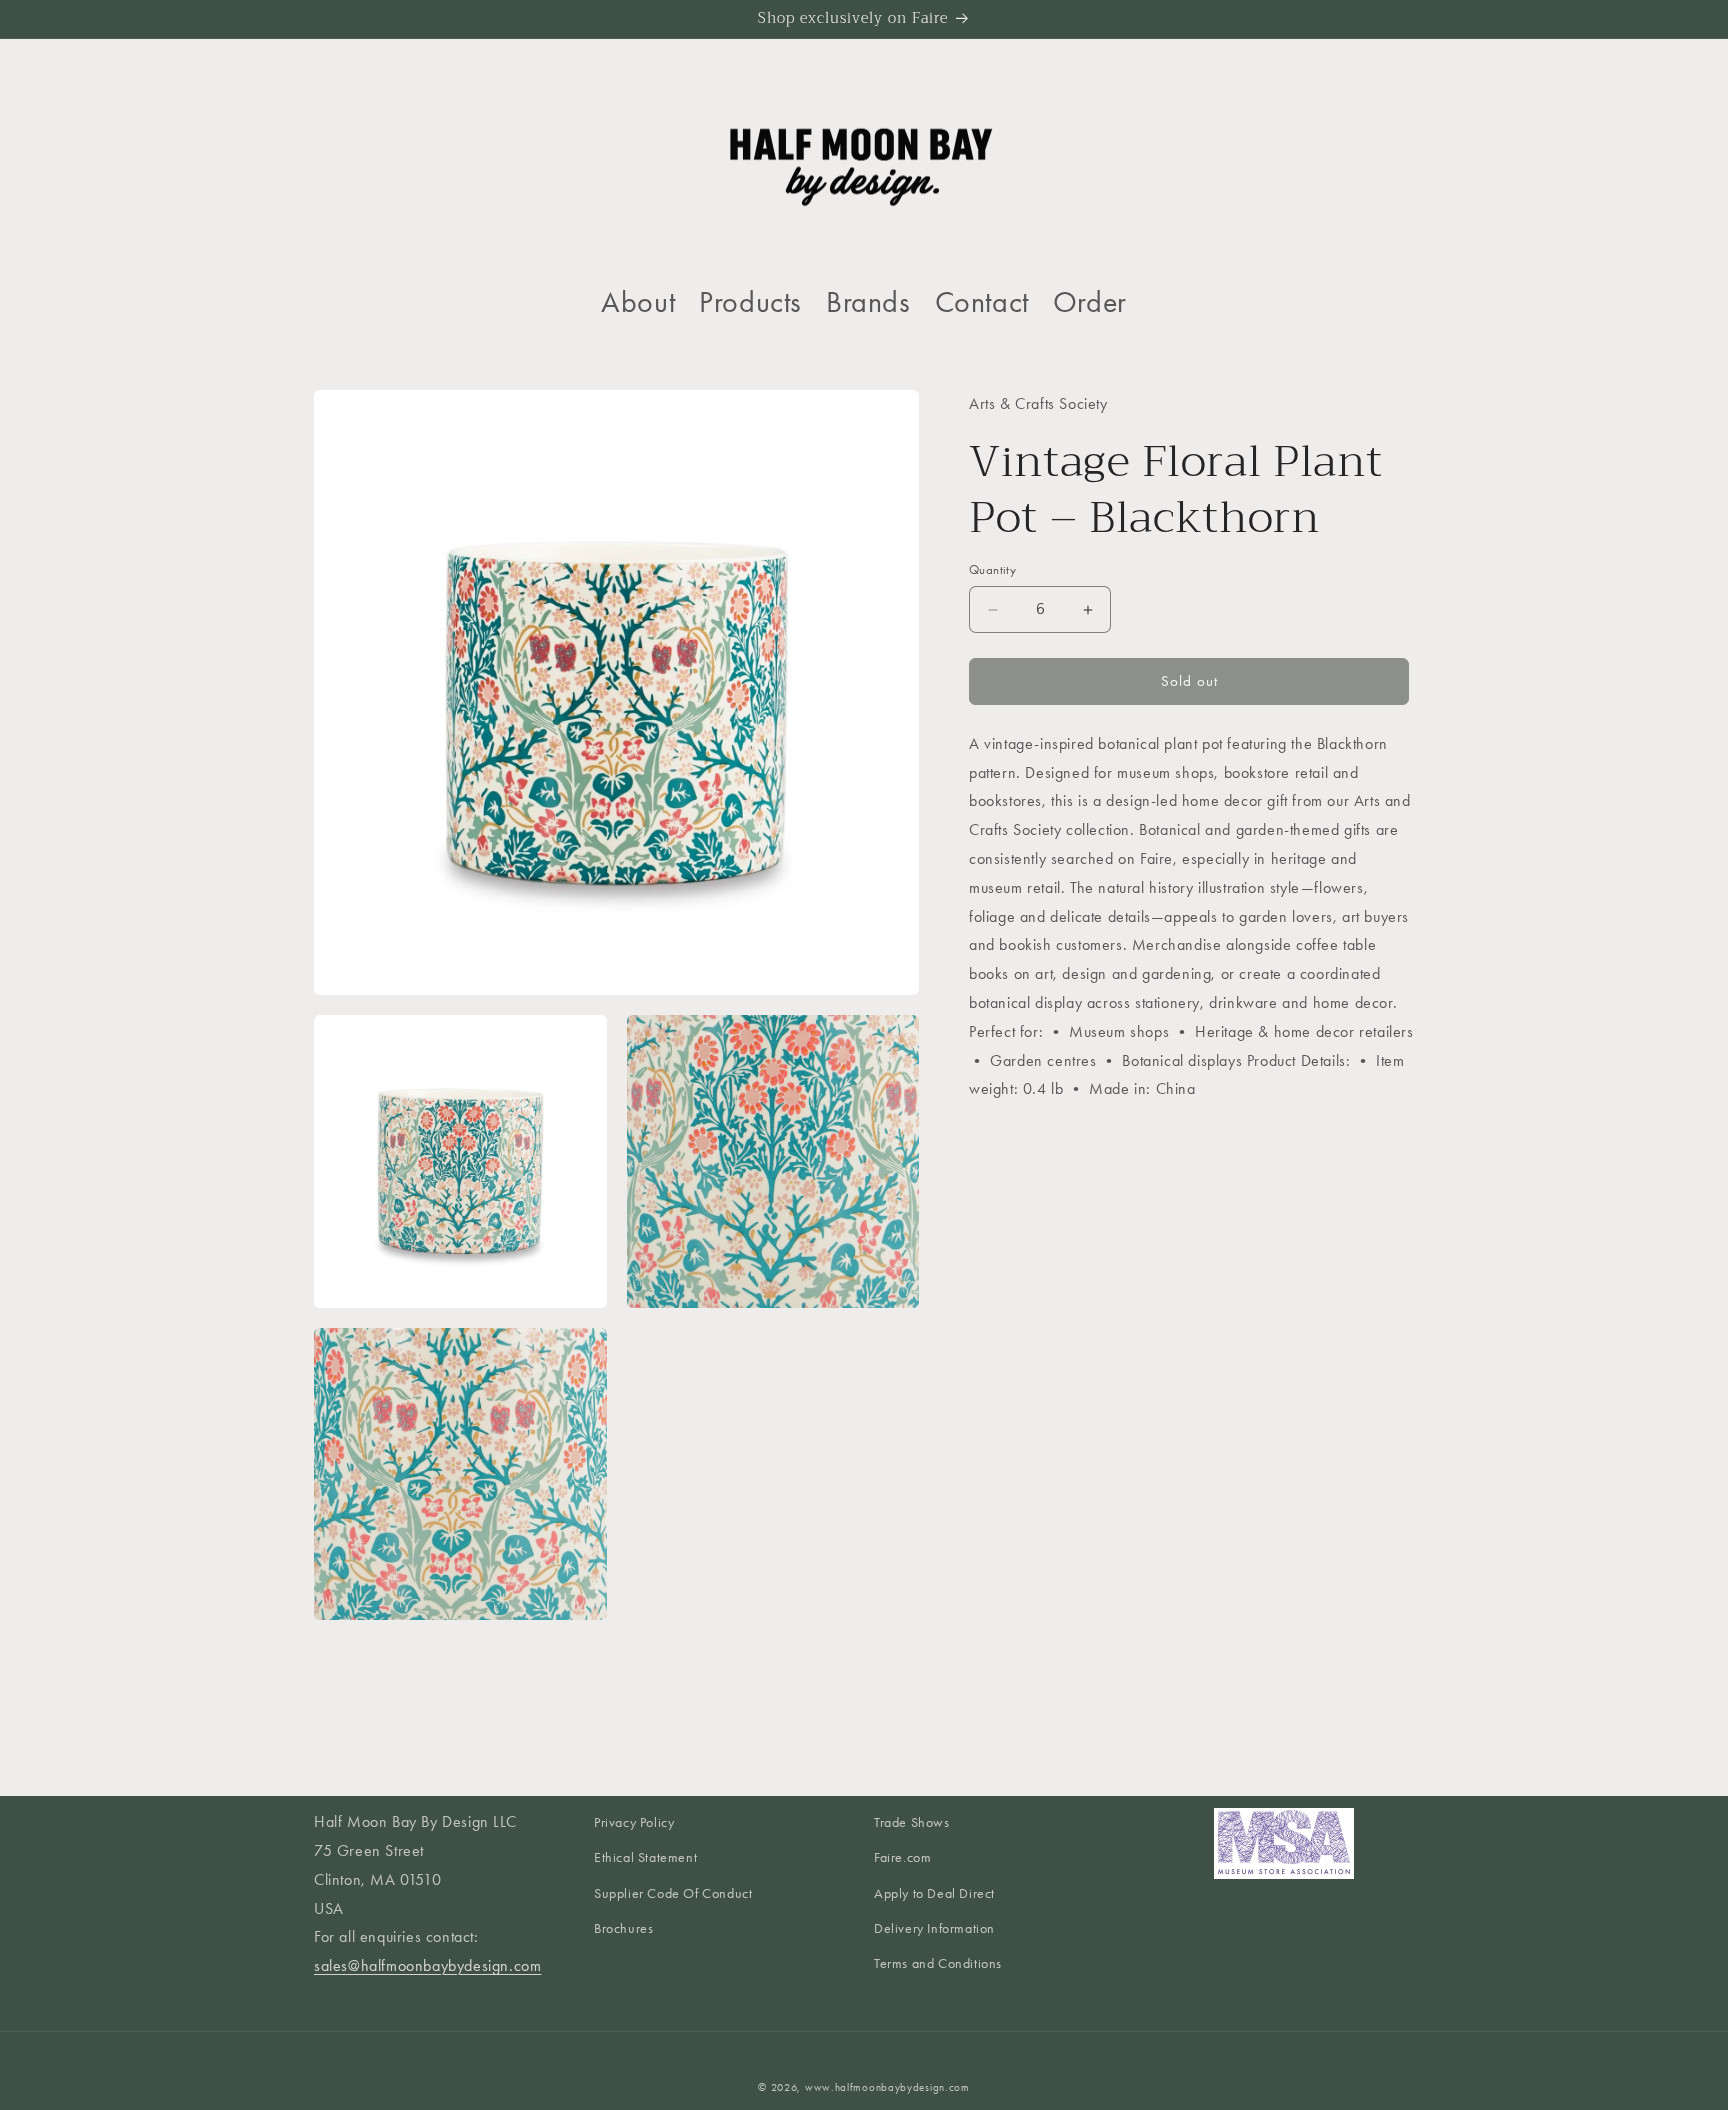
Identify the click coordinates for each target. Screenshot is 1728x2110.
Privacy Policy (634, 1822)
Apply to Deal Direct (934, 1893)
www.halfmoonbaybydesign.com (887, 2087)
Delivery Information (934, 1928)
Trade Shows (912, 1822)
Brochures (623, 1928)
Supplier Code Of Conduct (673, 1893)
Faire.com (902, 1858)
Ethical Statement (645, 1858)
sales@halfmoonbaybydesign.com (427, 1965)
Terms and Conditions (938, 1963)
